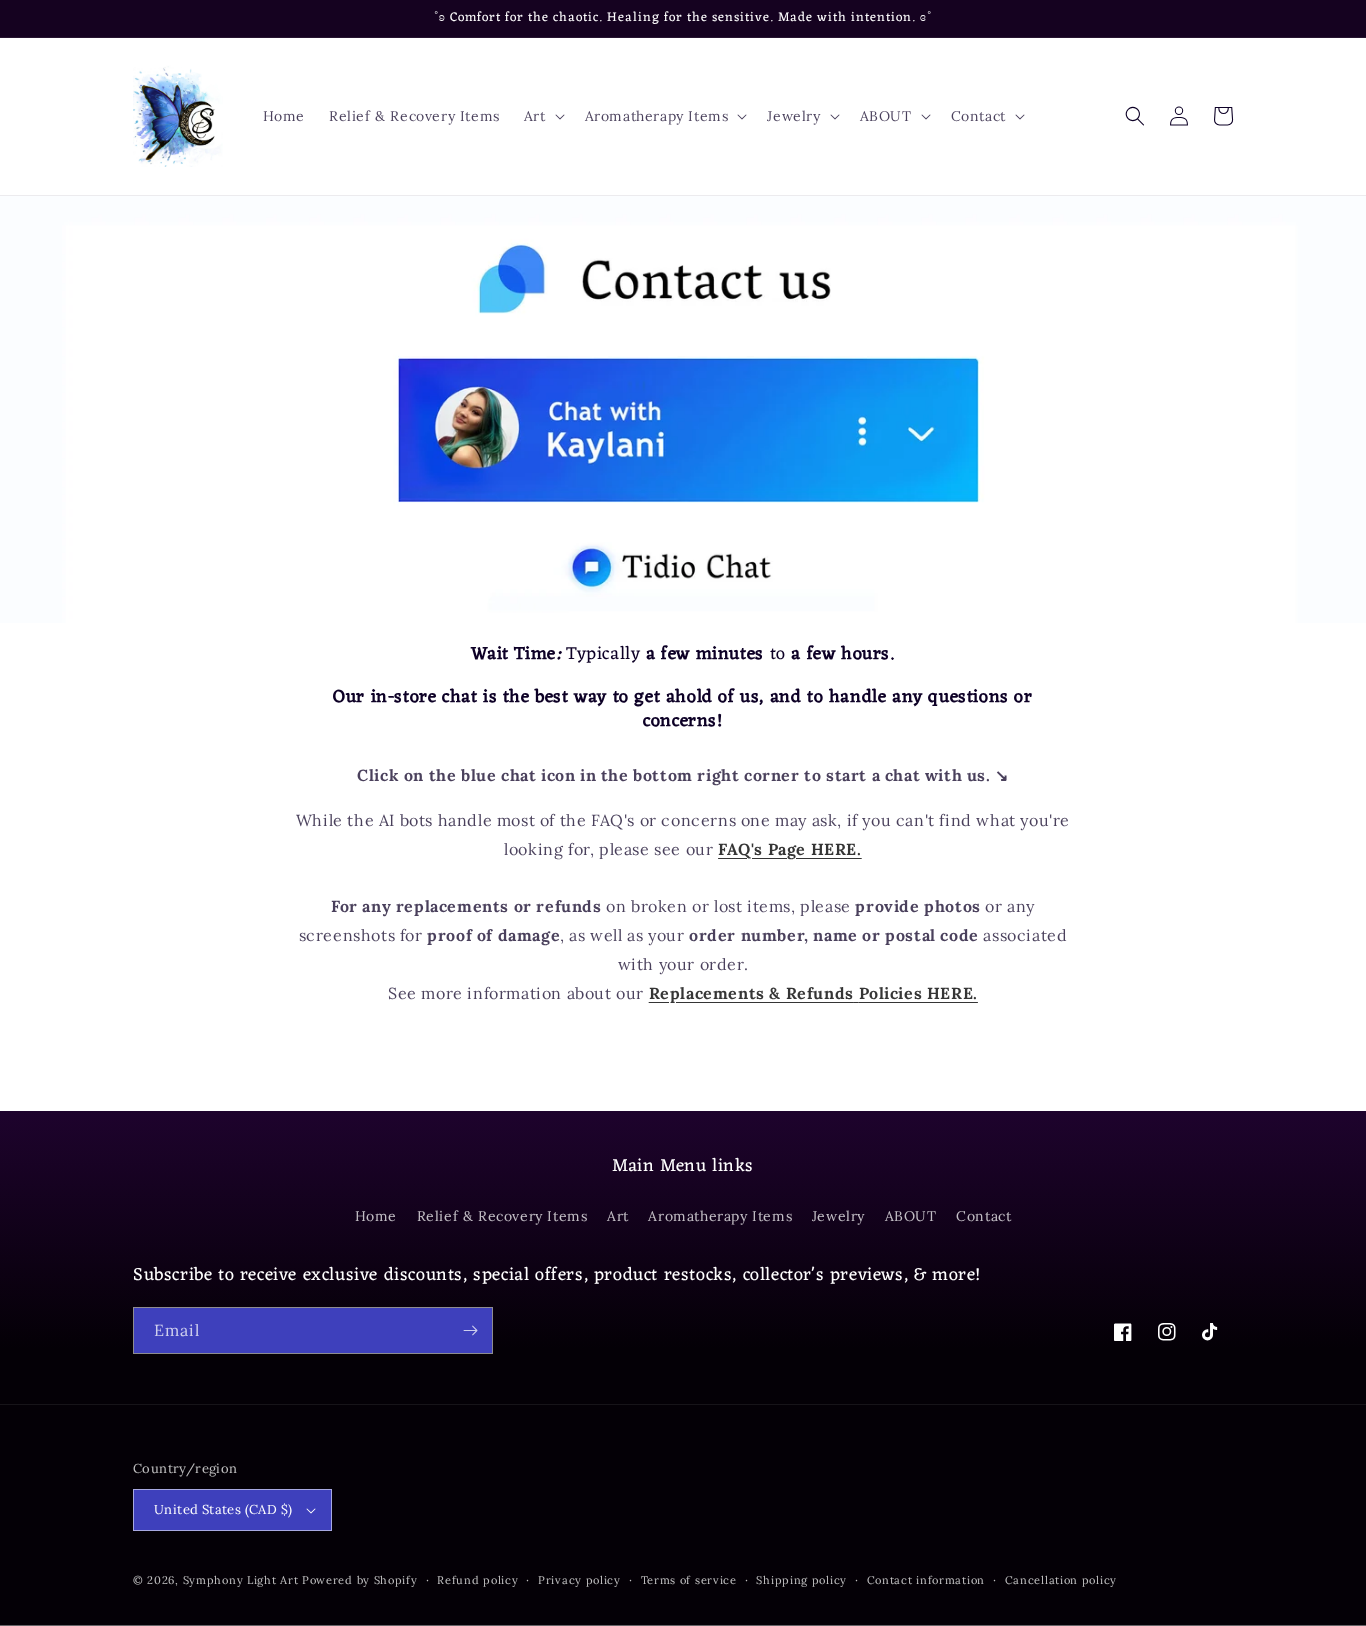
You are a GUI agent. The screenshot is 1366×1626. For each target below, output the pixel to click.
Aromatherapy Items (720, 1216)
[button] (542, 116)
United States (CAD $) (223, 1509)
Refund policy (477, 1580)
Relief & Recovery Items (502, 1216)
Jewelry (838, 1216)
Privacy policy (579, 1580)
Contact (983, 1216)
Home (376, 1216)
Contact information (926, 1580)
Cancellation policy (1061, 1580)
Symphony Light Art (241, 1580)
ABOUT (911, 1216)
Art (618, 1216)
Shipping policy (801, 1580)
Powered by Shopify (360, 1580)
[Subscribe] (470, 1330)
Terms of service (689, 1580)
